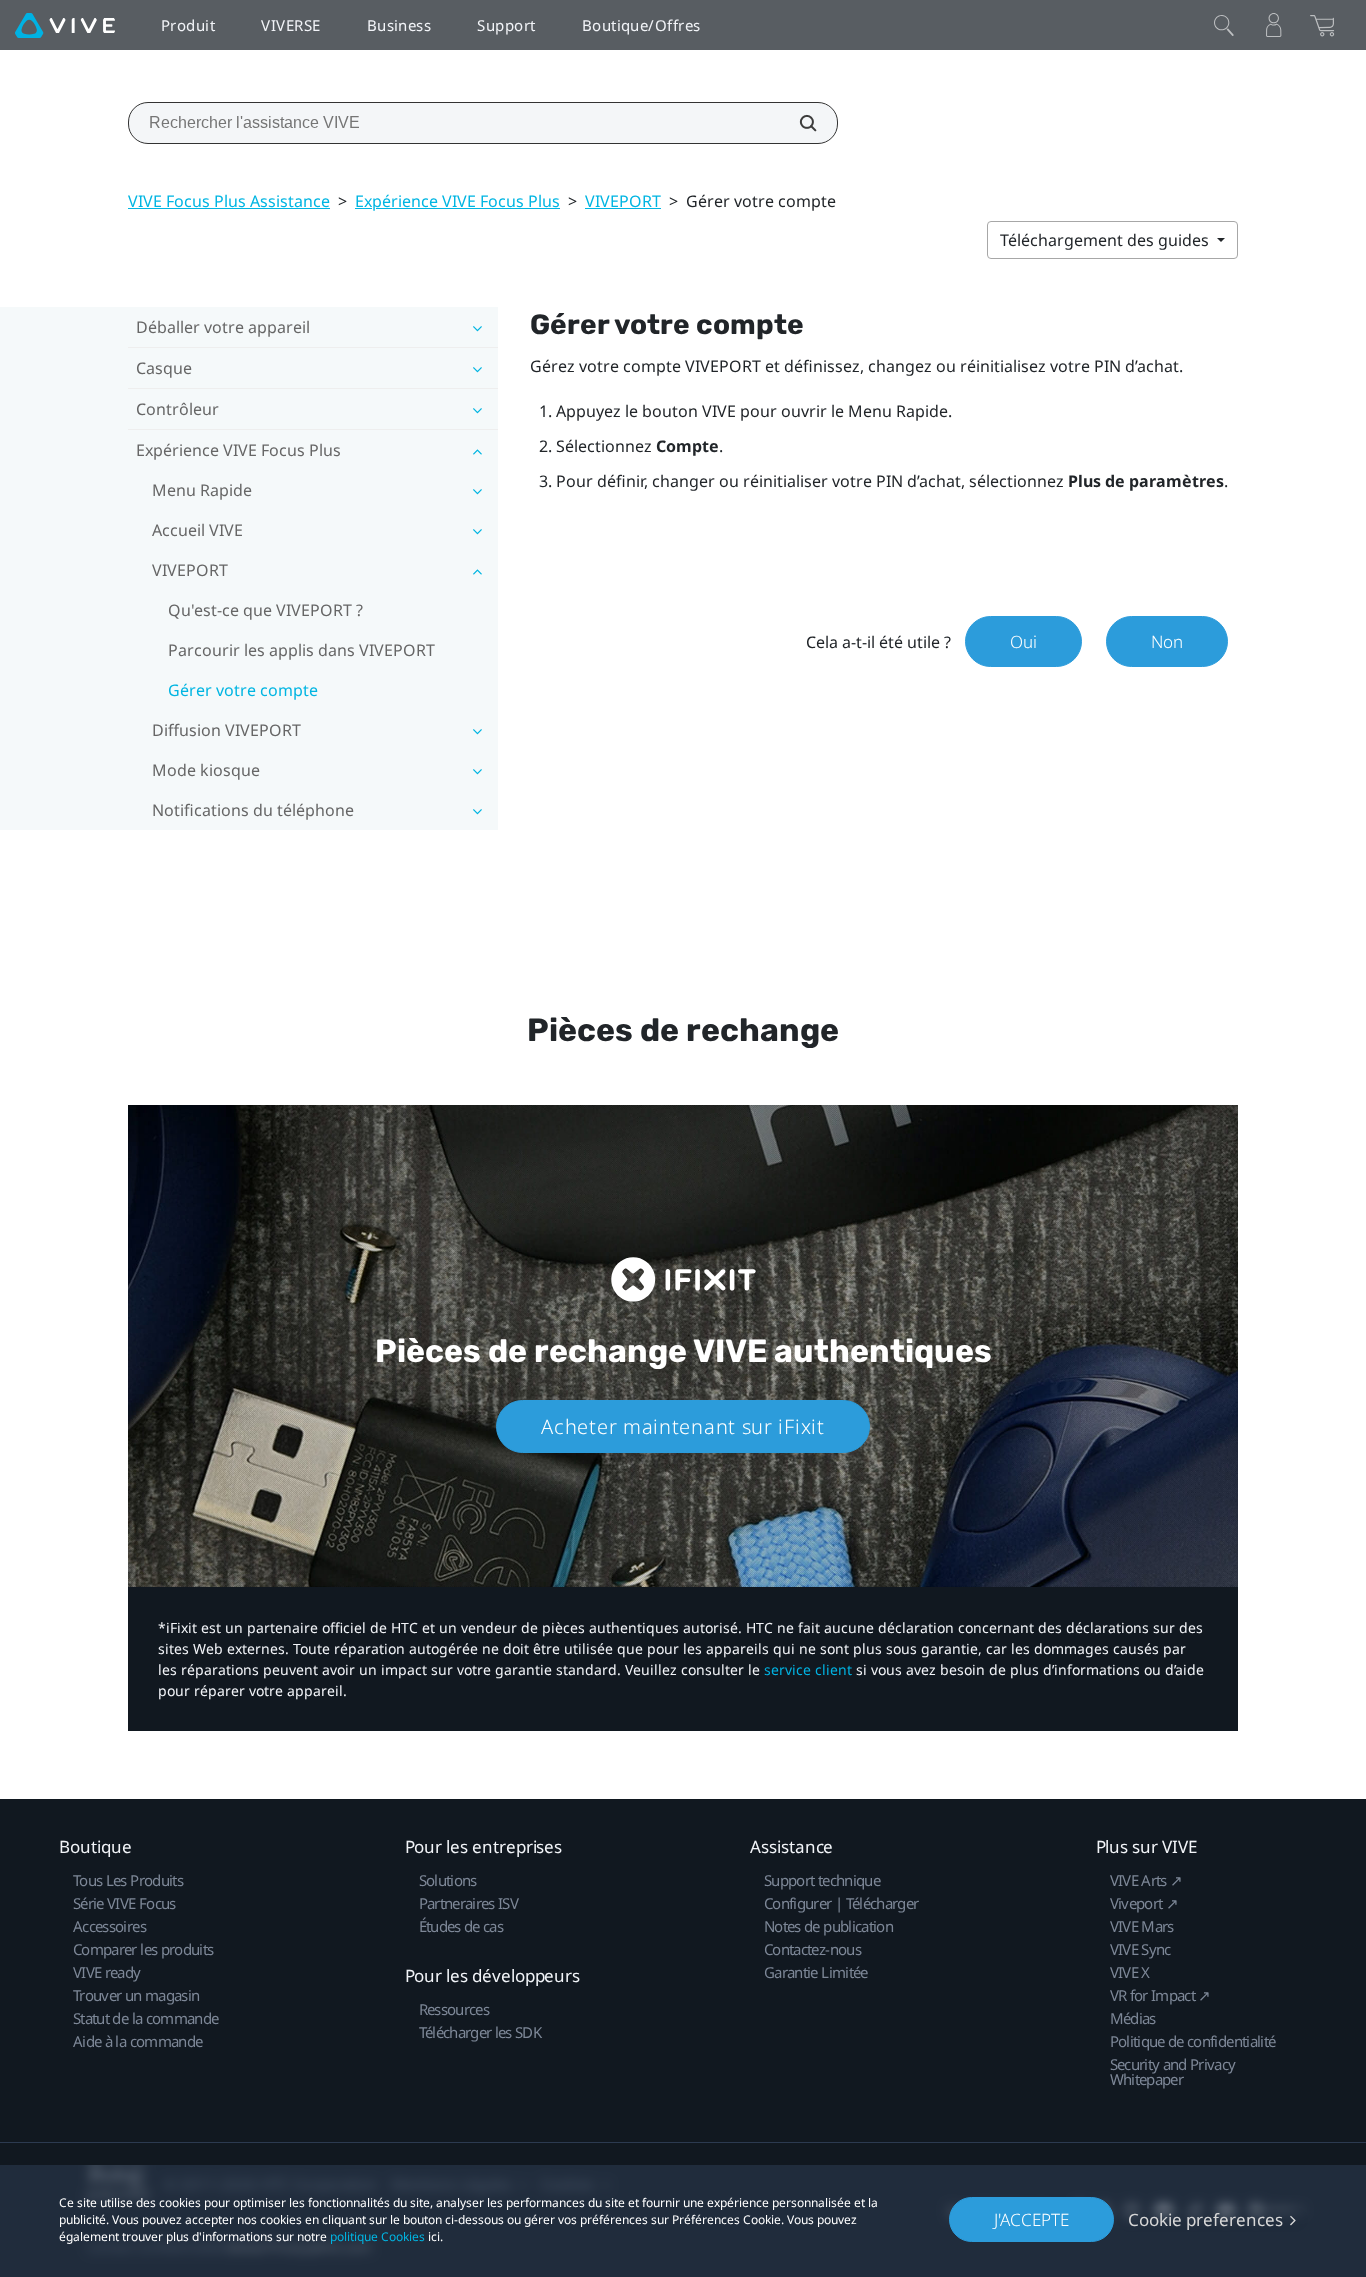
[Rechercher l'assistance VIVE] (797, 123)
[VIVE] (65, 25)
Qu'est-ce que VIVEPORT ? (265, 610)
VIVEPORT (623, 201)
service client (808, 1669)
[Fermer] (1224, 25)
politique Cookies (377, 2236)
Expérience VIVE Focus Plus (457, 201)
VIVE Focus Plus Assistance (229, 201)
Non (1167, 641)
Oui (1023, 641)
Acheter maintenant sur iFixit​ (682, 1426)
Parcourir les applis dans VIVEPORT (301, 650)
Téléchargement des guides (1106, 240)
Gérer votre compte (243, 690)
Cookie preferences (1205, 2219)
